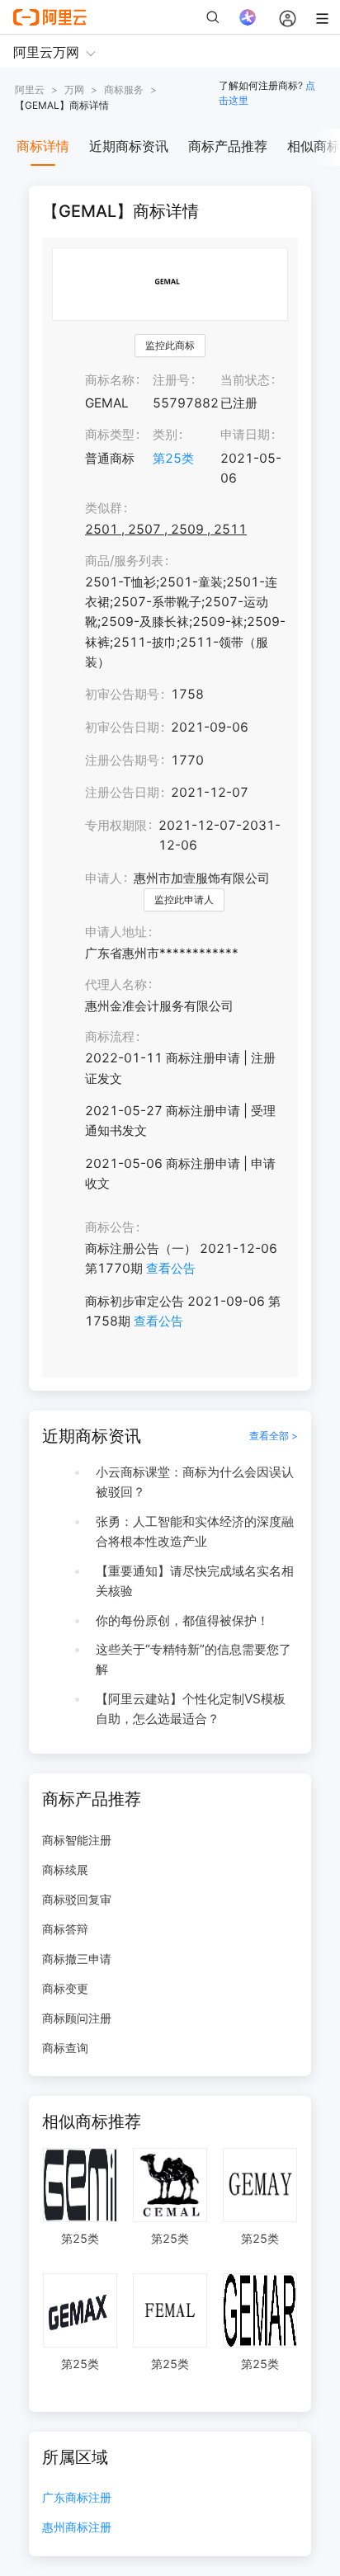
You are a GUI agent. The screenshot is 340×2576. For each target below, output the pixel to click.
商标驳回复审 (77, 1899)
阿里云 (30, 89)
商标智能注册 (77, 1840)
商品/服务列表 (124, 560)
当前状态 (245, 380)
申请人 (104, 878)
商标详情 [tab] (43, 146)
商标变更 (65, 1988)
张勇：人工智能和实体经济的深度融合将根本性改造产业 (195, 1531)
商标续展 (65, 1870)
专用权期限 (116, 825)
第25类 (173, 458)
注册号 (171, 380)
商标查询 (65, 2048)
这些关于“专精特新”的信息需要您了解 (194, 1659)
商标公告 (110, 1227)
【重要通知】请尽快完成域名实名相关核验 (195, 1581)
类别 (165, 434)
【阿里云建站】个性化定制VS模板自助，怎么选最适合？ (191, 1709)
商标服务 (124, 89)
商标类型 (110, 434)
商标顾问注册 (77, 2018)
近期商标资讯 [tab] (129, 146)
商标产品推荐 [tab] (228, 146)
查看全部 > (274, 1436)
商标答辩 (65, 1929)
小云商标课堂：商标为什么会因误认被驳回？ (195, 1482)
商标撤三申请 (77, 1959)
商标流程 (110, 1036)
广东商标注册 (77, 2498)
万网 (74, 89)
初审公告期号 (122, 694)
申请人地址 (116, 932)
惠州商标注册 (77, 2528)
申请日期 (245, 434)
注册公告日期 (122, 792)
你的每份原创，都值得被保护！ (182, 1620)
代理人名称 (116, 984)
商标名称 (110, 380)
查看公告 (171, 1268)
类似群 (104, 508)
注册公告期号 (122, 760)
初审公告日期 (122, 727)
